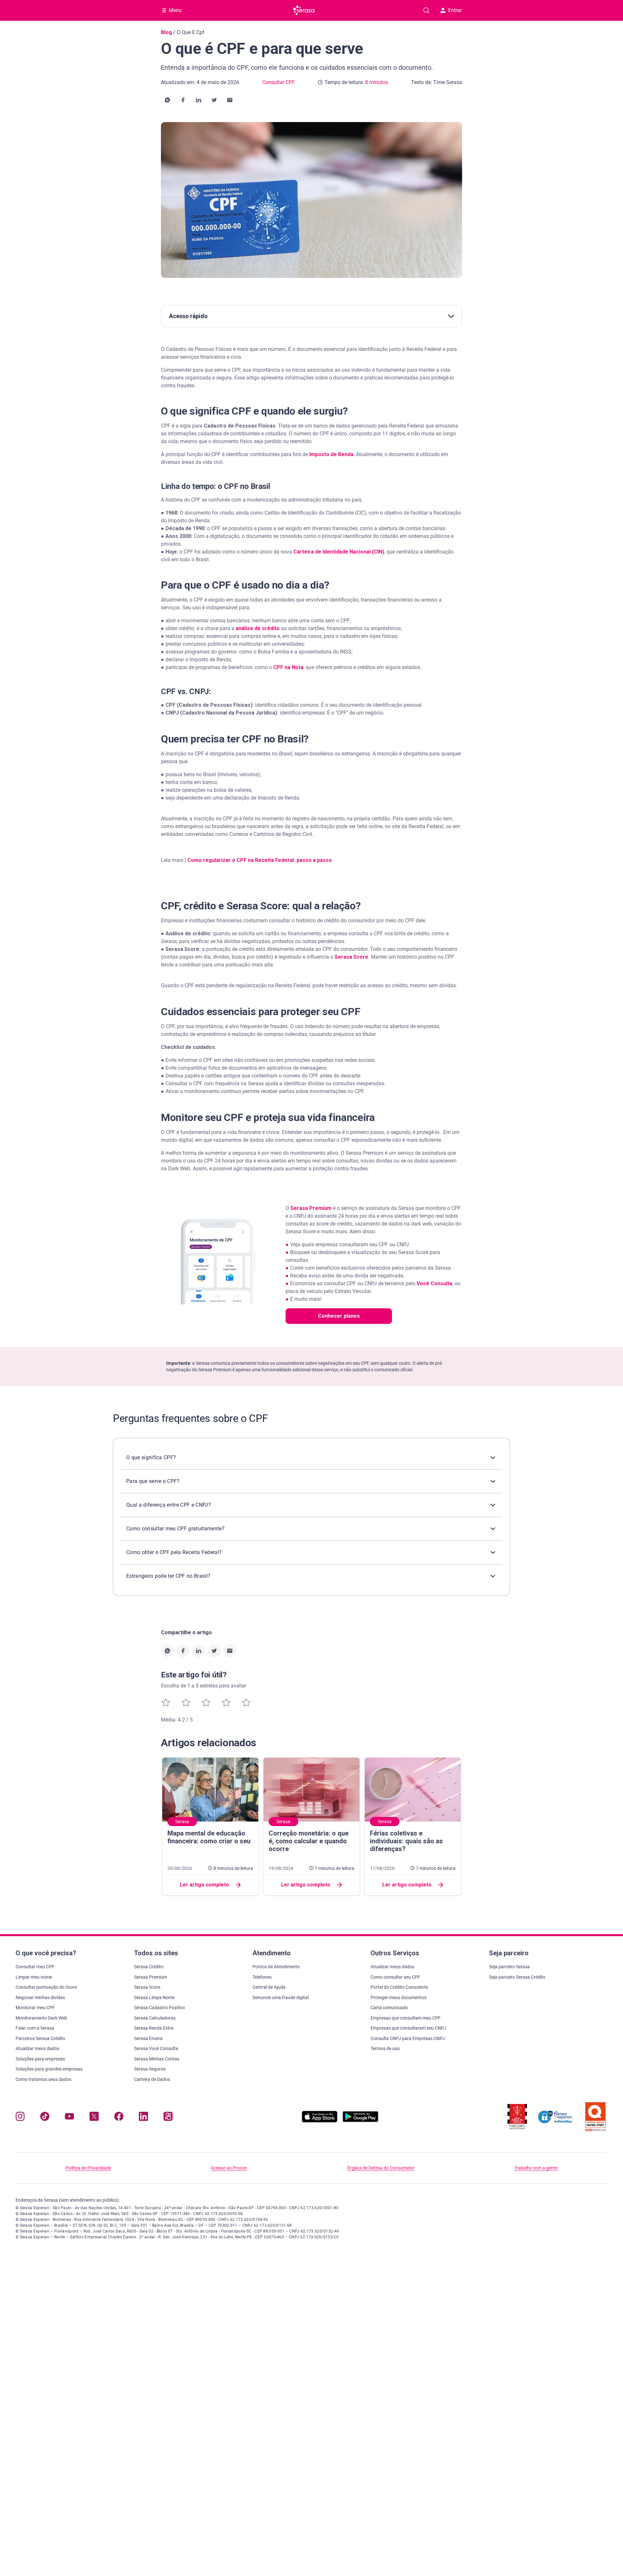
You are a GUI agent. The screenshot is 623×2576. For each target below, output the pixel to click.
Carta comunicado (389, 2008)
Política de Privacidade (88, 2168)
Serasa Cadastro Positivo (159, 2008)
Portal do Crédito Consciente (399, 1987)
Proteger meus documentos (398, 1997)
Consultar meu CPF (35, 1967)
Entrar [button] (455, 10)
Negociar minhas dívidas (40, 1997)
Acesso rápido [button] (188, 316)
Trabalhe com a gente (536, 2168)
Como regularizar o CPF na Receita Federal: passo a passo (260, 860)
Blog (166, 32)
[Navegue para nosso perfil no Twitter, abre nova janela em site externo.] (94, 2118)
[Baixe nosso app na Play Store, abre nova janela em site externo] (360, 2121)
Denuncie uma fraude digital (281, 1997)
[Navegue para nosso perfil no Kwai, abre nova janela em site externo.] (168, 2118)
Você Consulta (434, 1283)
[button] (167, 100)
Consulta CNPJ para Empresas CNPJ (408, 2038)
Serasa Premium (311, 1208)
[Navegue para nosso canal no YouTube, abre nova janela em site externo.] (69, 2118)
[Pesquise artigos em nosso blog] (426, 10)
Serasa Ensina (148, 2038)
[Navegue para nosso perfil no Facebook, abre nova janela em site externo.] (119, 2118)
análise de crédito (257, 628)
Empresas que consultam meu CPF (406, 2018)
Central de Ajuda (269, 1987)
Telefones (262, 1977)
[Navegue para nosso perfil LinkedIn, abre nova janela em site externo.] (143, 2118)
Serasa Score (351, 957)
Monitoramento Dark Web (41, 2018)
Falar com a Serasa (35, 2028)
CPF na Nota (288, 667)
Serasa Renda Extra (154, 2028)
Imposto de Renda (331, 454)
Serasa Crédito (149, 1967)
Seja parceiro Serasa (509, 1967)
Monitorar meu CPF (35, 2008)
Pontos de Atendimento (276, 1967)
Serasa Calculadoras (155, 2018)
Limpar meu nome (34, 1977)
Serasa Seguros (150, 2069)
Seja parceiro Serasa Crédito (517, 1977)
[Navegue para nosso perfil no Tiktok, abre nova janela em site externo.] (45, 2118)
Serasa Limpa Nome (154, 1997)
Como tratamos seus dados (43, 2079)
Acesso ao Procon (229, 2168)
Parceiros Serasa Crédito (40, 2038)
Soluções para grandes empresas (49, 2069)
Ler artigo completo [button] (204, 1885)
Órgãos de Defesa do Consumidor (381, 2168)
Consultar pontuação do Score (46, 1987)
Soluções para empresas (40, 2059)
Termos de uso (385, 2048)
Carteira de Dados (152, 2079)
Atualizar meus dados (37, 2048)
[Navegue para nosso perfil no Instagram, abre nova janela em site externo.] (20, 2118)
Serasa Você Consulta (156, 2048)
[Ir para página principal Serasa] (304, 10)
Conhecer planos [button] (339, 1316)
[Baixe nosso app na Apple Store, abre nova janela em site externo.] (320, 2121)
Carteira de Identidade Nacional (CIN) (339, 552)
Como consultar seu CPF (395, 1977)
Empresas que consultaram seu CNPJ (408, 2028)
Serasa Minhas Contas (157, 2059)
